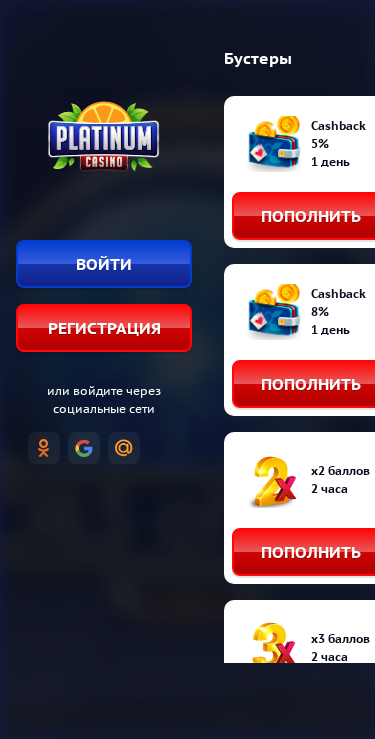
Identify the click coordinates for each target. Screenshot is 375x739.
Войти (104, 264)
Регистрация (104, 328)
